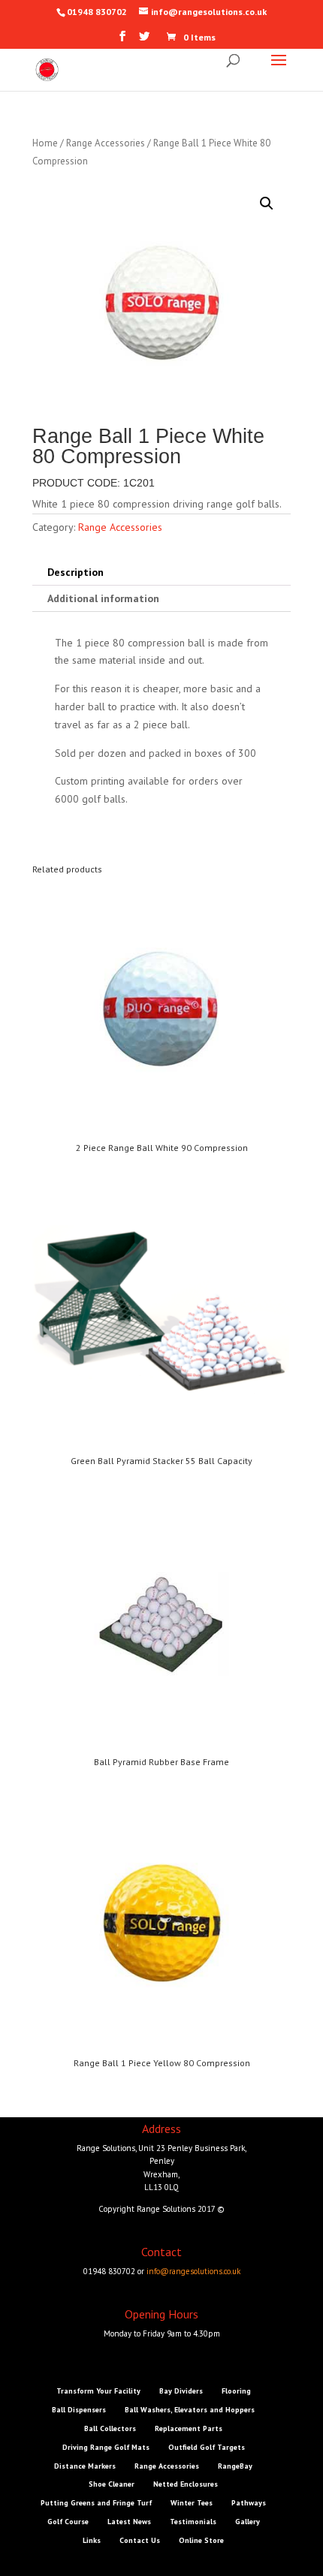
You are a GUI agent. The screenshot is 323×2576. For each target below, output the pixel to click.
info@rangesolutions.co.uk (193, 2271)
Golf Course (68, 2522)
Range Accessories (106, 143)
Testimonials (193, 2522)
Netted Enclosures (186, 2484)
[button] (267, 203)
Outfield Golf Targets (207, 2447)
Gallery (248, 2522)
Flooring (236, 2391)
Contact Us (140, 2540)
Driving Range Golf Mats (106, 2447)
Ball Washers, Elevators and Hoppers (190, 2410)
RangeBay (235, 2466)
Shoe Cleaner (112, 2484)
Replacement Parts (189, 2428)
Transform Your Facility (98, 2391)
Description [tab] (75, 572)
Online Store (201, 2540)
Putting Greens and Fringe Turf (96, 2503)
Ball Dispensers (79, 2410)
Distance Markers (85, 2466)
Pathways (249, 2503)
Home (45, 143)
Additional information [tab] (103, 598)
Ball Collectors (110, 2428)
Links (92, 2540)
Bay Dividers (181, 2391)
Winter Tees (192, 2503)
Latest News (129, 2522)
